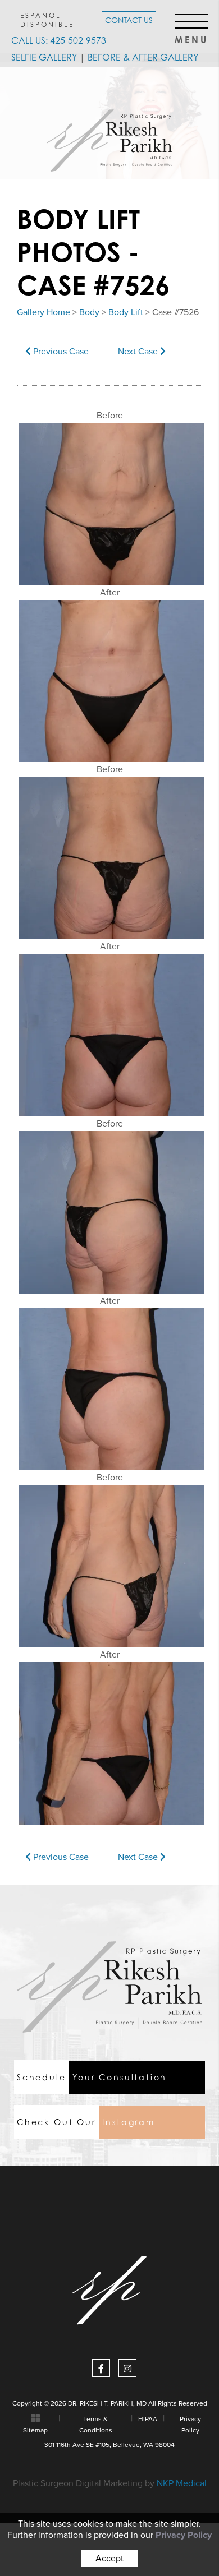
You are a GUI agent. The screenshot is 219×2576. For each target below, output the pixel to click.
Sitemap (35, 2430)
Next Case (139, 352)
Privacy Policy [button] (184, 2535)
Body (89, 312)
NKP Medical (182, 2483)
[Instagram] (127, 2368)
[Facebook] (101, 2368)
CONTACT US (129, 20)
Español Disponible (47, 20)
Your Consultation (92, 2077)
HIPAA (148, 2419)
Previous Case (60, 352)
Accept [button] (109, 2559)
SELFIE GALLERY (44, 57)
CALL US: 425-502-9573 (59, 40)
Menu (191, 37)
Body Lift (126, 312)
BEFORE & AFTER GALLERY (143, 57)
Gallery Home (44, 312)
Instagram (86, 2122)
